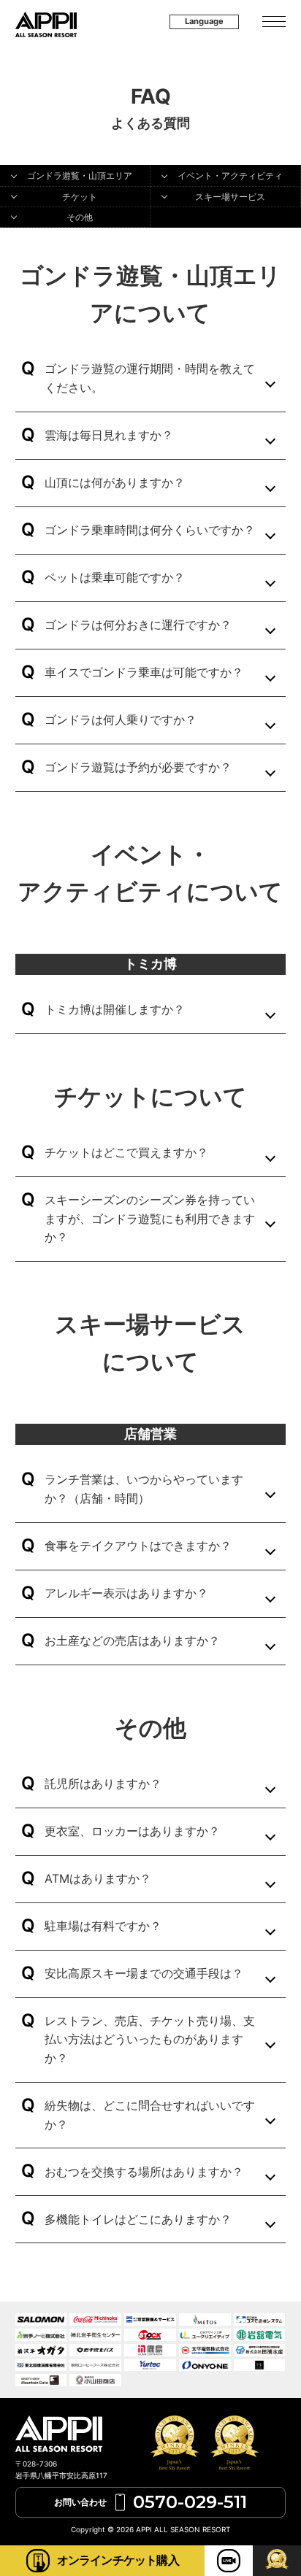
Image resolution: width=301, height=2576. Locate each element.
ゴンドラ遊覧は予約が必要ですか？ (138, 767)
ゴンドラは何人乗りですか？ (121, 720)
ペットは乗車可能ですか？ (115, 577)
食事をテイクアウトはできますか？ (138, 1546)
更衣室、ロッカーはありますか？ (132, 1831)
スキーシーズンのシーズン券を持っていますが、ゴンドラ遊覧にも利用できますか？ (150, 1218)
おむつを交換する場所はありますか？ (144, 2172)
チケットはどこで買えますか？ (126, 1152)
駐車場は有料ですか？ (103, 1926)
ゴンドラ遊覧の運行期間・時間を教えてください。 (150, 378)
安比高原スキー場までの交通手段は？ (144, 1973)
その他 (80, 217)
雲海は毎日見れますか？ (109, 435)
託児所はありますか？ (103, 1783)
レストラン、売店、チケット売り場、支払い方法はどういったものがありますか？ (150, 2039)
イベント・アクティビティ (230, 176)
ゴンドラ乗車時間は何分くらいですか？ (150, 530)
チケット (80, 197)
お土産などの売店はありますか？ (132, 1640)
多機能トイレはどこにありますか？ (138, 2219)
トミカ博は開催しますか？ (115, 1009)
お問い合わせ (150, 2502)
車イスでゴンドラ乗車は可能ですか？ (144, 672)
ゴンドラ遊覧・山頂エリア (80, 176)
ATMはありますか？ (98, 1878)
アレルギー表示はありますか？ (126, 1593)
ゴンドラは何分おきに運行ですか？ (138, 625)
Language (204, 21)
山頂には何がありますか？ (115, 482)
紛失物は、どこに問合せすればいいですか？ (150, 2115)
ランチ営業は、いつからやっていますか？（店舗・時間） (144, 1489)
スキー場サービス (230, 197)
